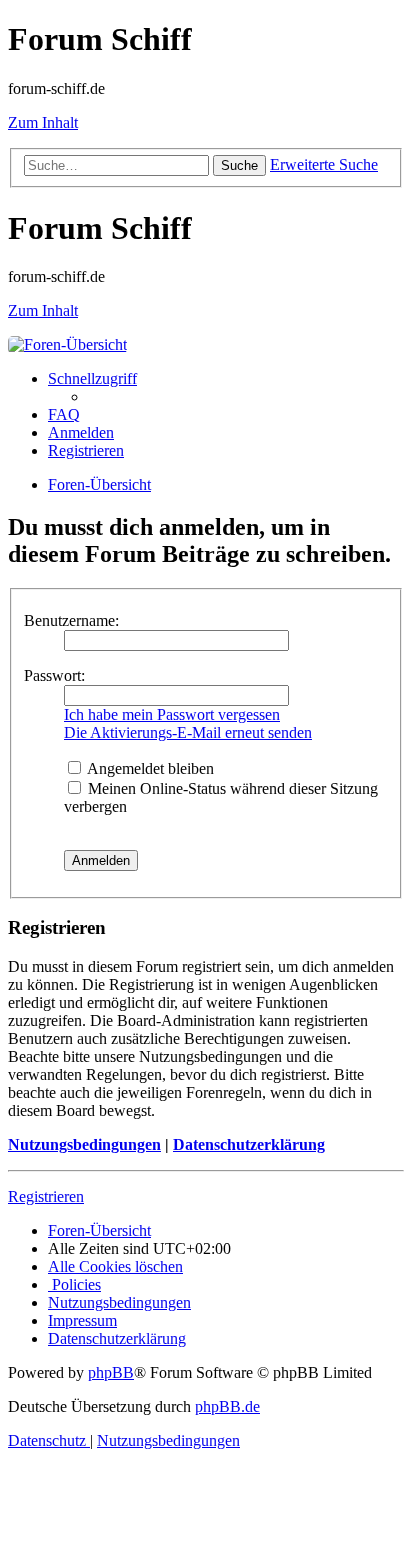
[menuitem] (64, 414)
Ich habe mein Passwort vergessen (172, 714)
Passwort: (54, 675)
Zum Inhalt (43, 122)
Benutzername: (71, 620)
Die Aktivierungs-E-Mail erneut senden (188, 732)
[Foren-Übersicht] (67, 344)
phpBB (111, 1372)
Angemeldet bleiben (149, 768)
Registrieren (46, 1196)
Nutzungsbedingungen (84, 1144)
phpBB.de (227, 1406)
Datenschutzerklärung (249, 1144)
